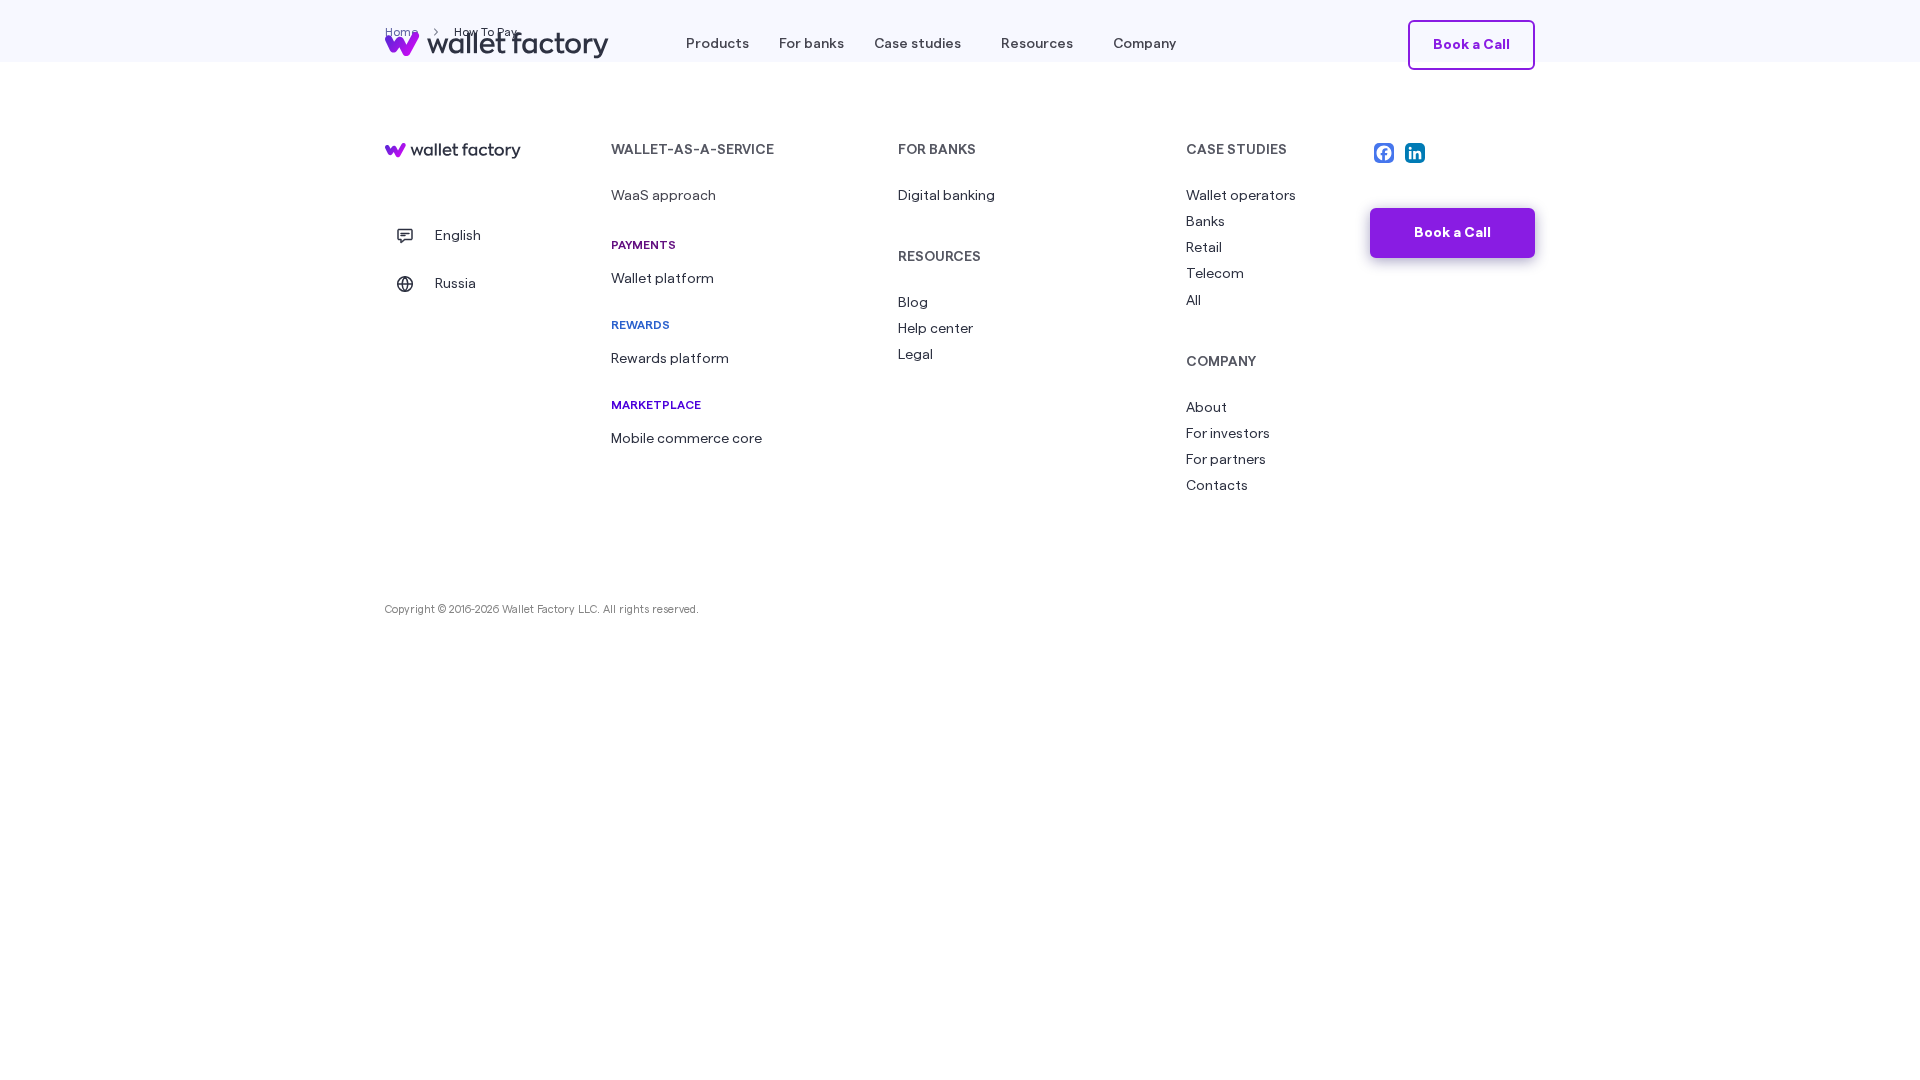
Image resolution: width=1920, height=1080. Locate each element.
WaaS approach (663, 196)
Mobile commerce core (686, 439)
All (1193, 301)
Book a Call (1452, 233)
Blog (913, 303)
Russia (455, 284)
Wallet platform (662, 279)
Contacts (1217, 486)
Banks (1205, 222)
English (458, 236)
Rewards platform (670, 359)
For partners (1226, 460)
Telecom (1215, 274)
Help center (935, 329)
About (1206, 408)
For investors (1228, 434)
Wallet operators (1241, 196)
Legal (915, 355)
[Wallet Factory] (453, 151)
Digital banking (946, 196)
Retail (1204, 248)
